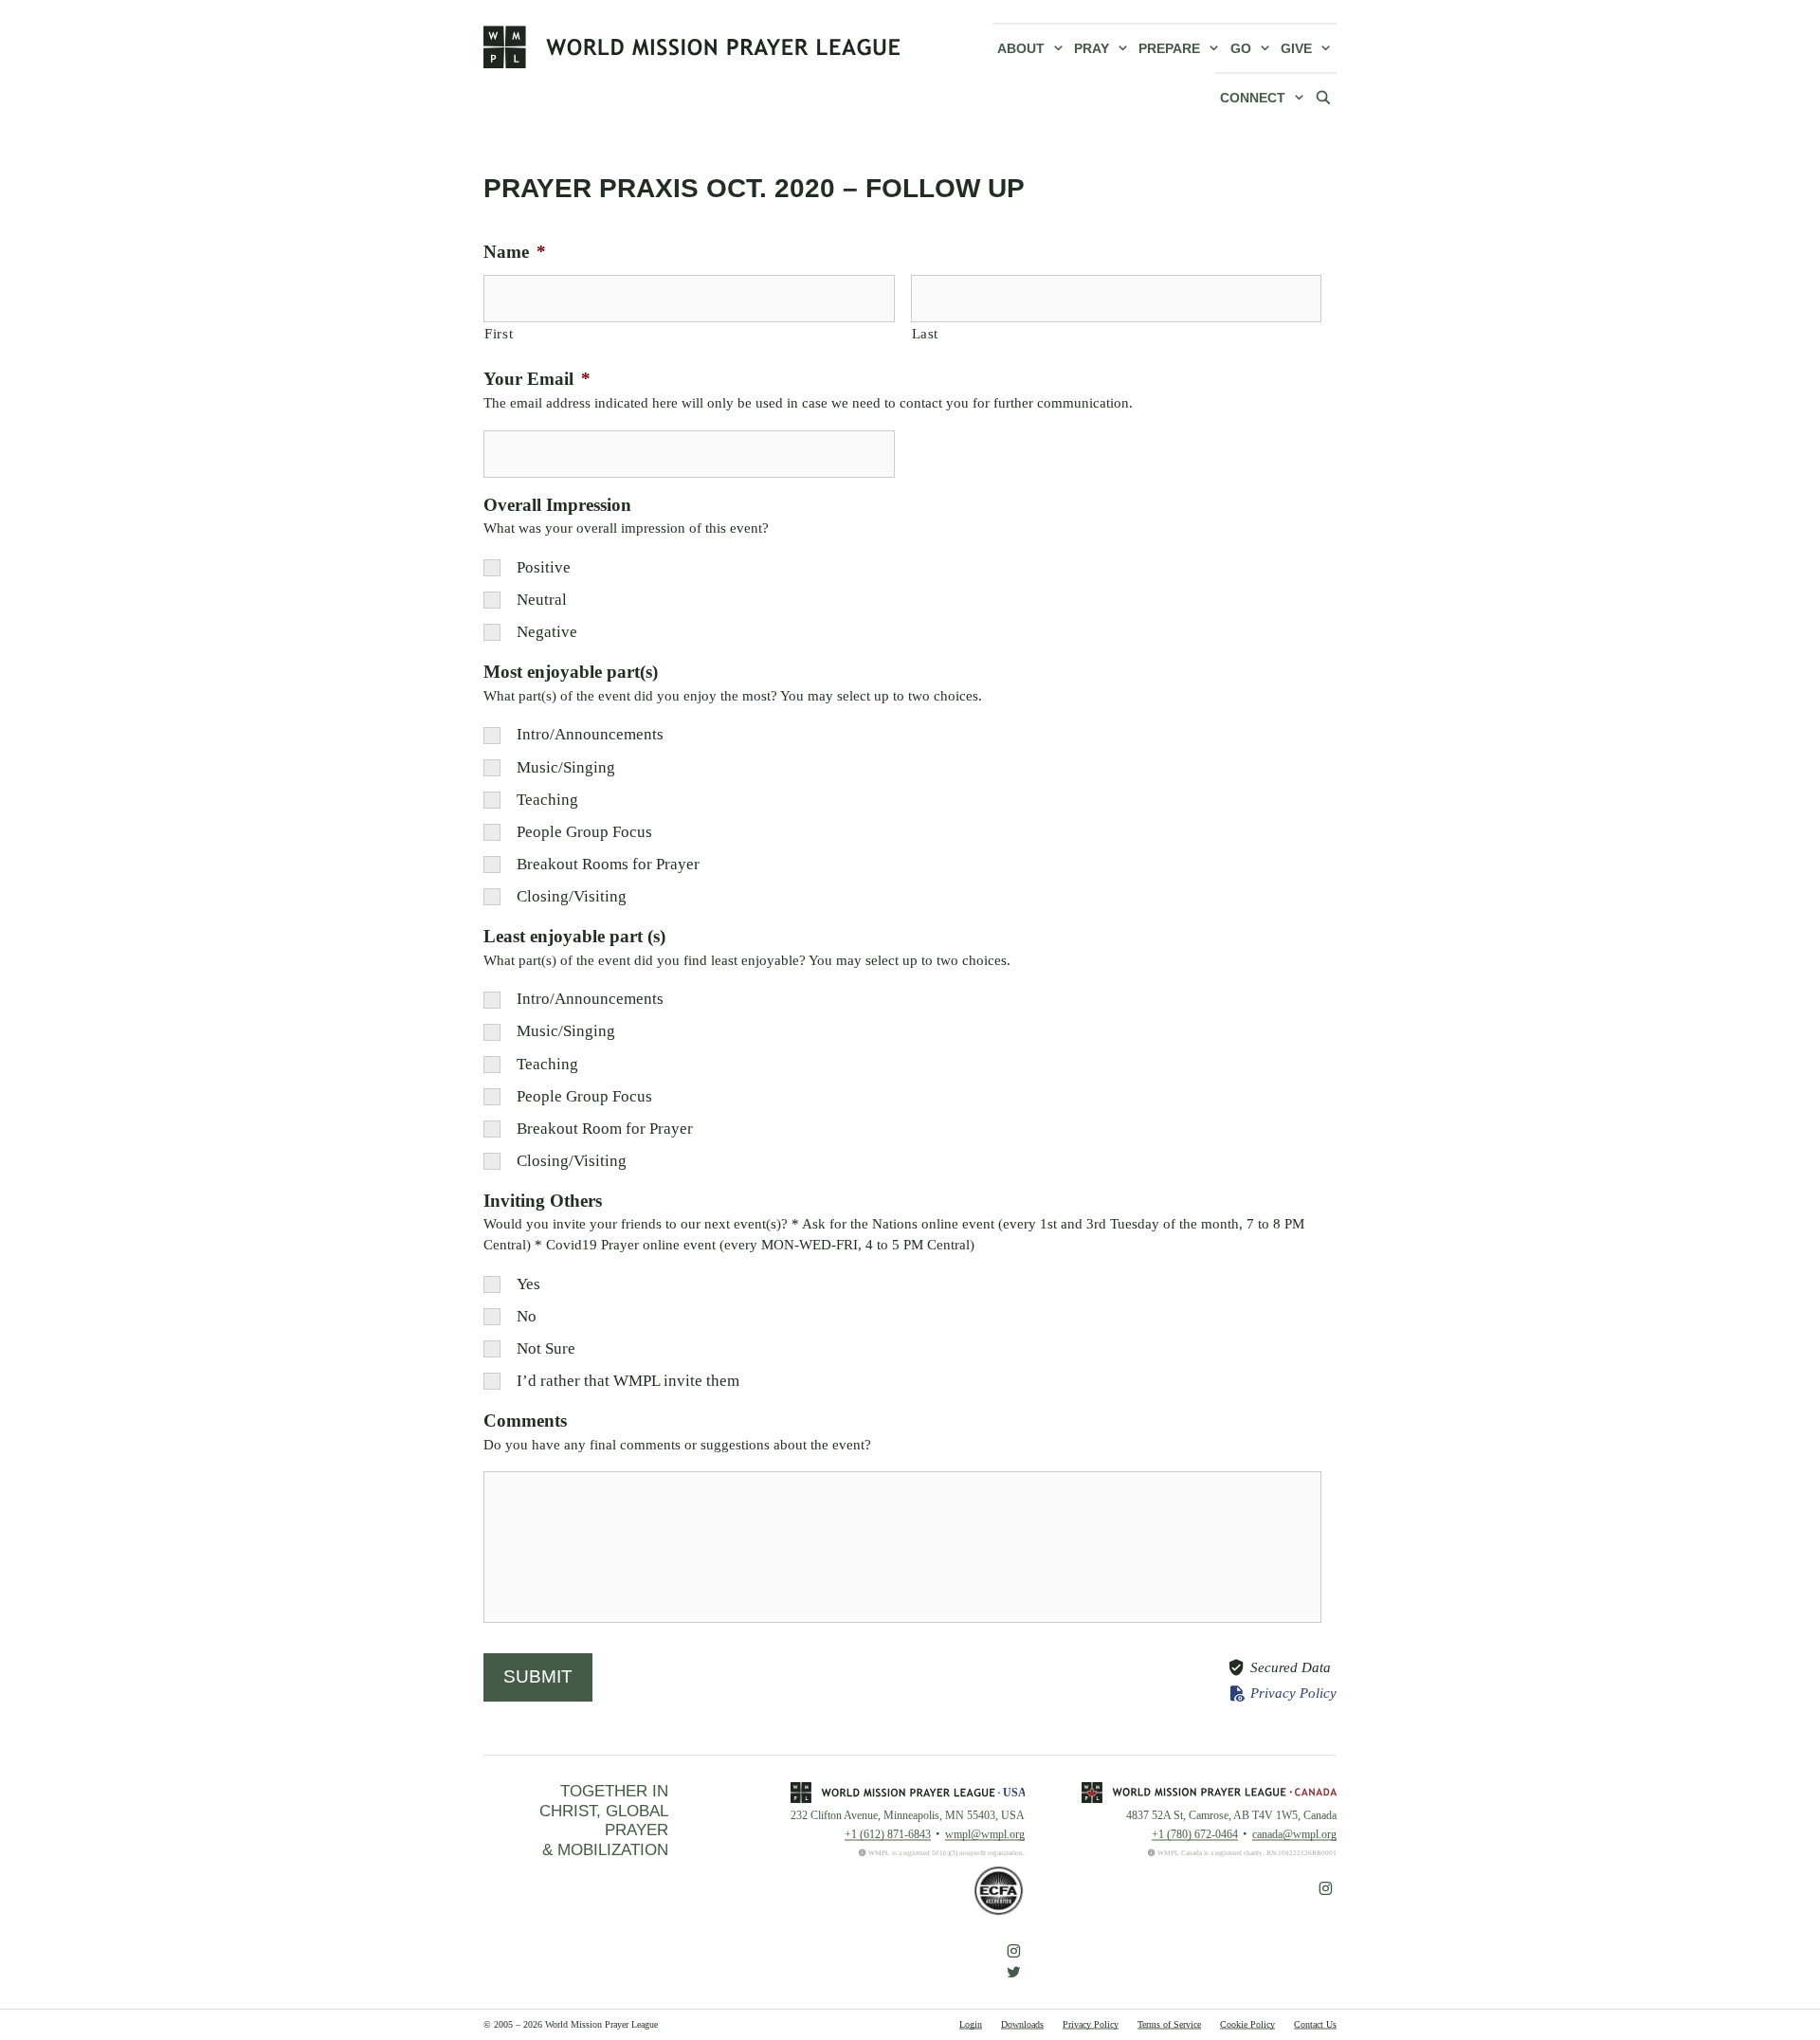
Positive (544, 567)
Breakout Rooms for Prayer (608, 864)
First (499, 333)
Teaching (547, 800)
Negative (547, 632)
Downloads (1022, 2024)
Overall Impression (557, 505)
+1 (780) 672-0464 (1195, 1834)
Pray (1092, 48)
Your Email (537, 379)
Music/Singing (566, 767)
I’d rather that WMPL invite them (628, 1381)
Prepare (1169, 48)
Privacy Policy (1293, 1693)
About (1021, 48)
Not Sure (546, 1348)
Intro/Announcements (590, 734)
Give (1296, 48)
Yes (528, 1284)
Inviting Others (543, 1201)
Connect (1253, 98)
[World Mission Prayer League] (692, 46)
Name (515, 252)
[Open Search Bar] (1323, 97)
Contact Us (1315, 2024)
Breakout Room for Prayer (605, 1129)
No (527, 1316)
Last (926, 333)
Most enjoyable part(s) (571, 672)
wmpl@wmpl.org (985, 1834)
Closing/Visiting (572, 896)
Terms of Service (1169, 2024)
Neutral (542, 600)
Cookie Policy (1247, 2024)
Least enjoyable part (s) (574, 936)
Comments (525, 1421)
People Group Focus (584, 832)
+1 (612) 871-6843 (888, 1834)
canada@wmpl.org (1294, 1834)
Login (971, 2024)
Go (1241, 48)
